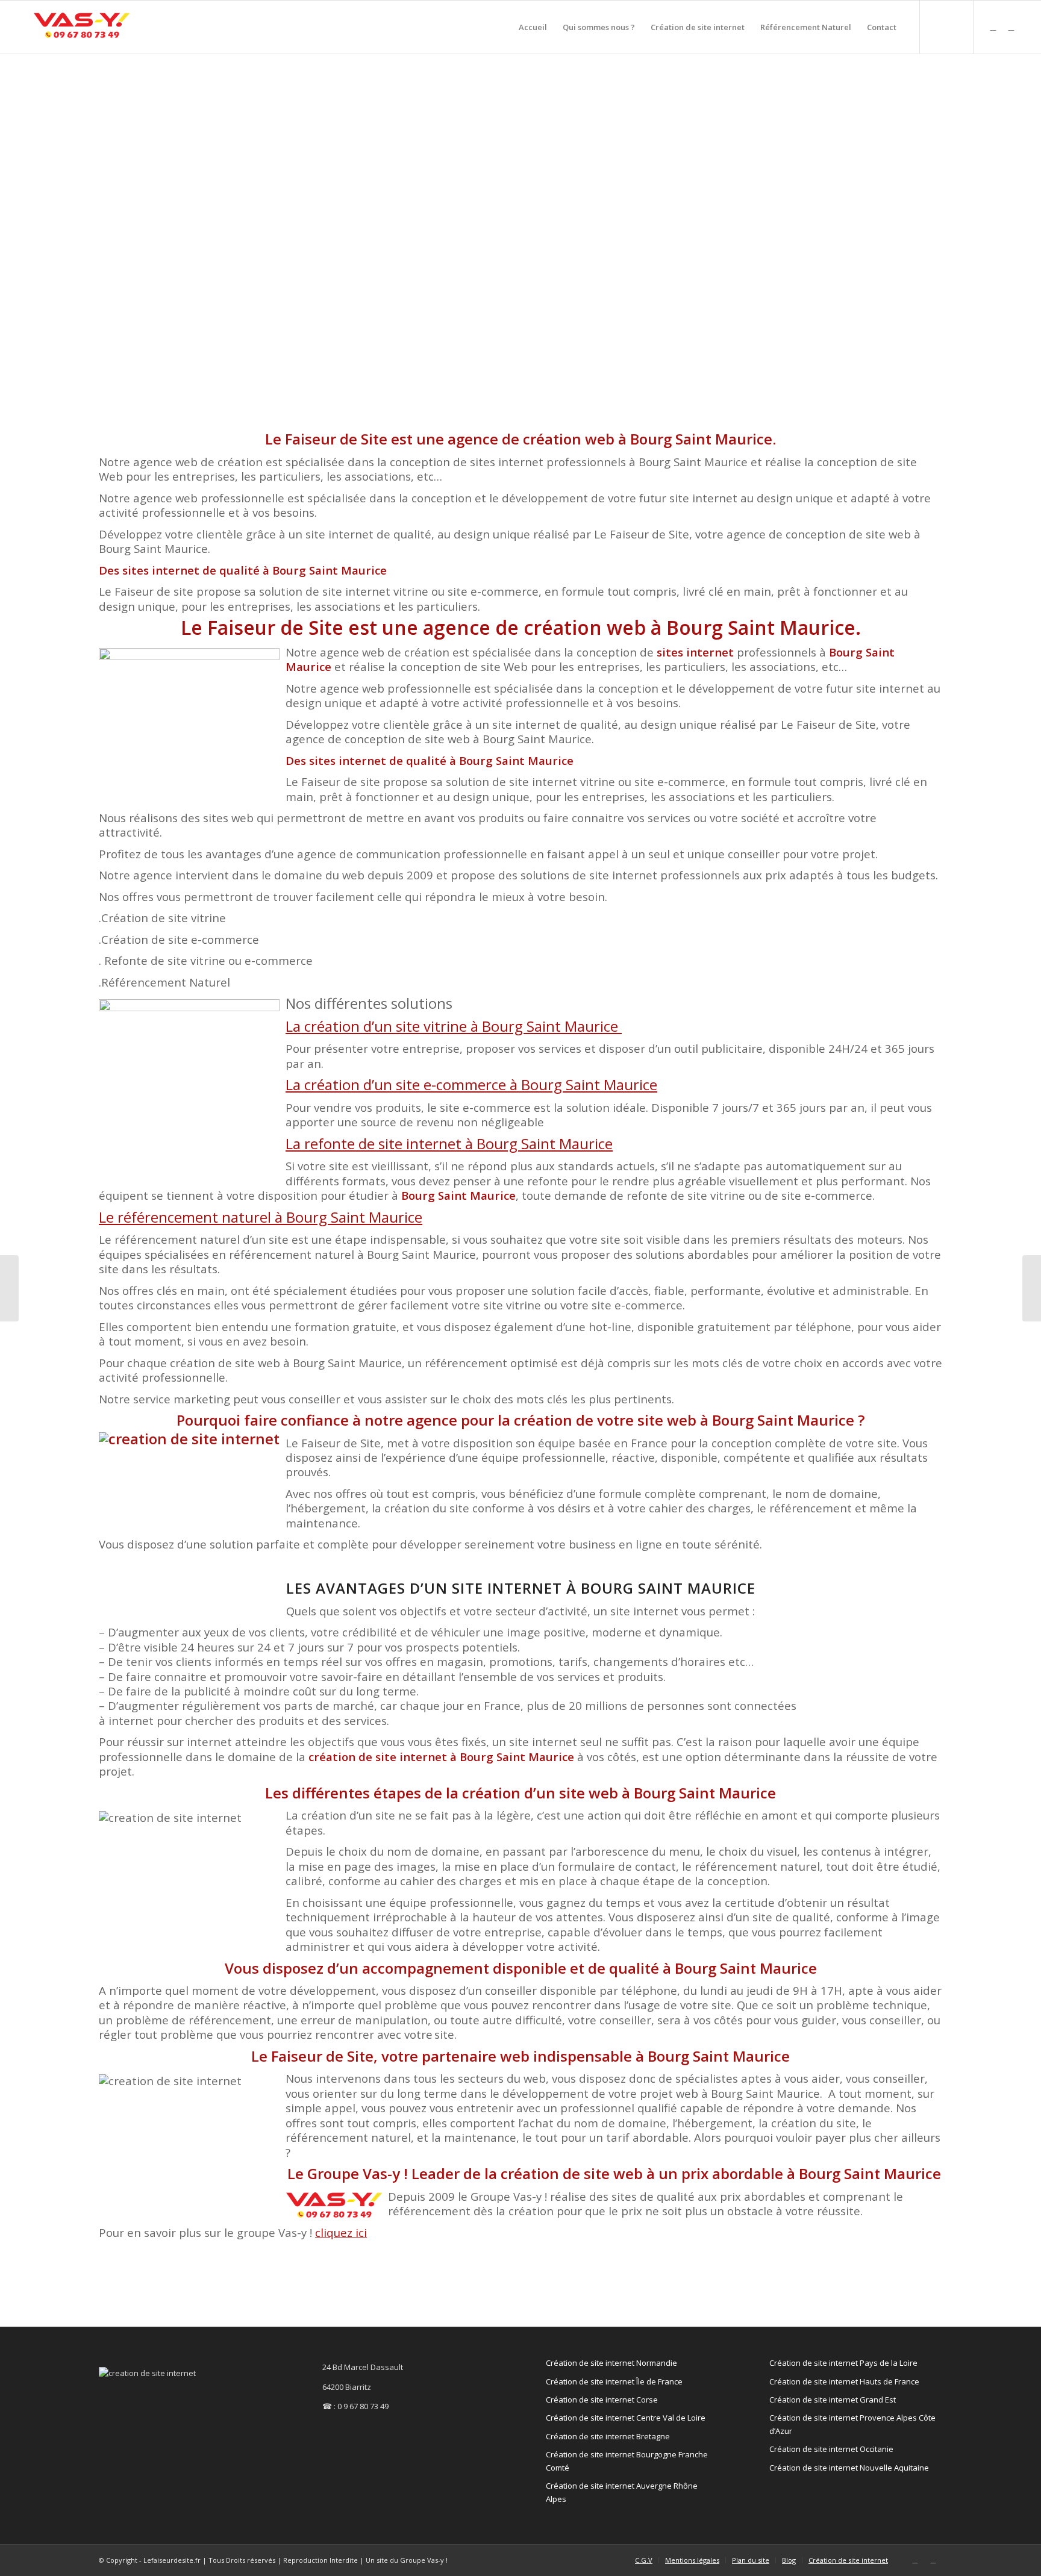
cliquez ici (341, 2232)
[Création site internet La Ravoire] (1032, 1288)
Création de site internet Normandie (611, 2363)
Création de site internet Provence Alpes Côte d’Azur (852, 2424)
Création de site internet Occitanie (831, 2449)
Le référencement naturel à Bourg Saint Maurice (261, 1217)
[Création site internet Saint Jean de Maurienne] (9, 1288)
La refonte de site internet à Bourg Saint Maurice (449, 1143)
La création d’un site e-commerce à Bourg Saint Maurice (471, 1084)
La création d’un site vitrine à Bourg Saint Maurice (454, 1026)
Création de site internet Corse (602, 2400)
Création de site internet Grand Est (833, 2400)
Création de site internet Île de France (614, 2381)
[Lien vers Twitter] (993, 27)
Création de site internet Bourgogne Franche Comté (627, 2461)
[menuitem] (533, 27)
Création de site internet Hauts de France (844, 2381)
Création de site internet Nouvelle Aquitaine (849, 2468)
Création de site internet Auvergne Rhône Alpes (622, 2492)
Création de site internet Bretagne (608, 2436)
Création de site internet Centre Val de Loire (626, 2418)
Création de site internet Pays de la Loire (843, 2363)
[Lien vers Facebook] (1011, 27)
